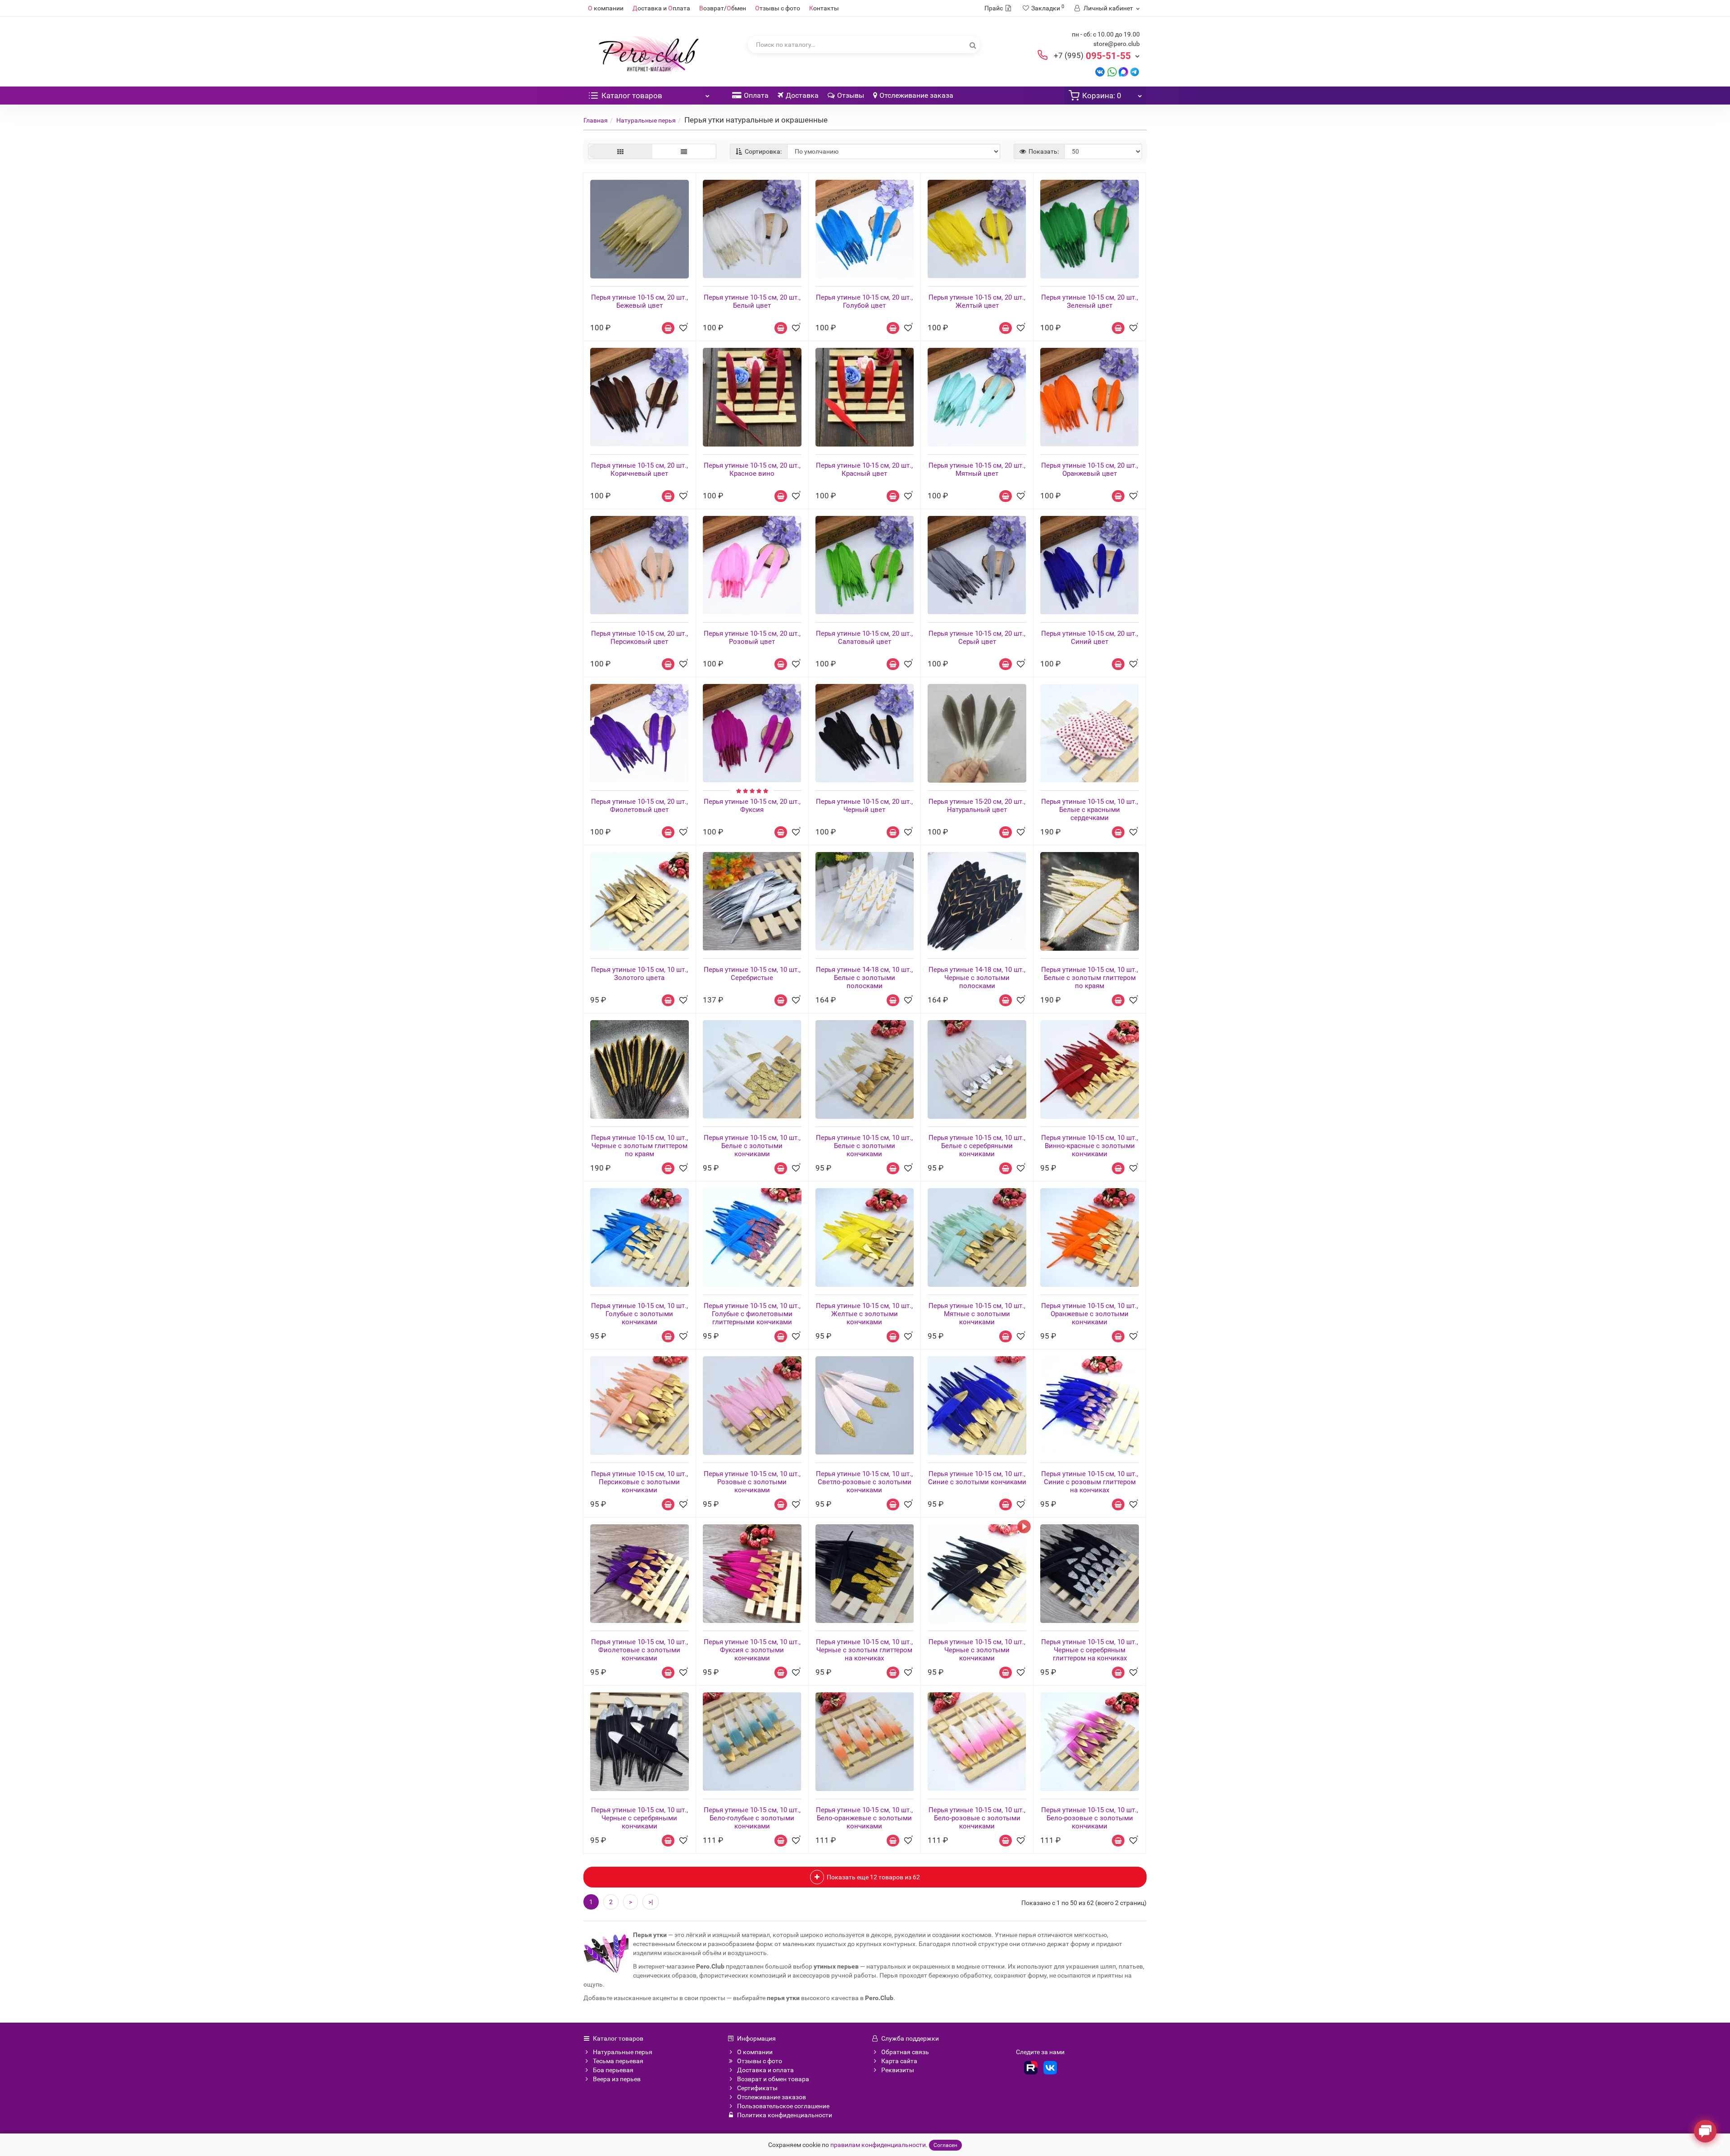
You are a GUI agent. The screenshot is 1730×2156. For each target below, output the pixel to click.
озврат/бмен (723, 8)
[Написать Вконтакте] (1100, 71)
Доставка (802, 95)
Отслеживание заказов (772, 2097)
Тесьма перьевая (618, 2061)
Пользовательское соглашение (783, 2106)
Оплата (756, 95)
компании (606, 8)
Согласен (945, 2145)
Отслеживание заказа (916, 95)
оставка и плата (661, 8)
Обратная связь (905, 2052)
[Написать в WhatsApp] (1112, 71)
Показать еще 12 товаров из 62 (873, 1877)
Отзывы (851, 95)
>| (651, 1902)
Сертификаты (757, 2088)
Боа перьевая (613, 2070)
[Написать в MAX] (1123, 71)
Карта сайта (899, 2061)
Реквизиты (898, 2070)
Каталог (632, 96)
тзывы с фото (778, 8)
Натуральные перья (646, 120)
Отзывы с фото (760, 2061)
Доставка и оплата (765, 2070)
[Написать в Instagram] (1135, 71)
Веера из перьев (617, 2079)
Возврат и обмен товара (773, 2079)
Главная (596, 120)
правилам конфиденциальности (878, 2145)
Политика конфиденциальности (785, 2115)
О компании (755, 2052)
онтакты (824, 8)
